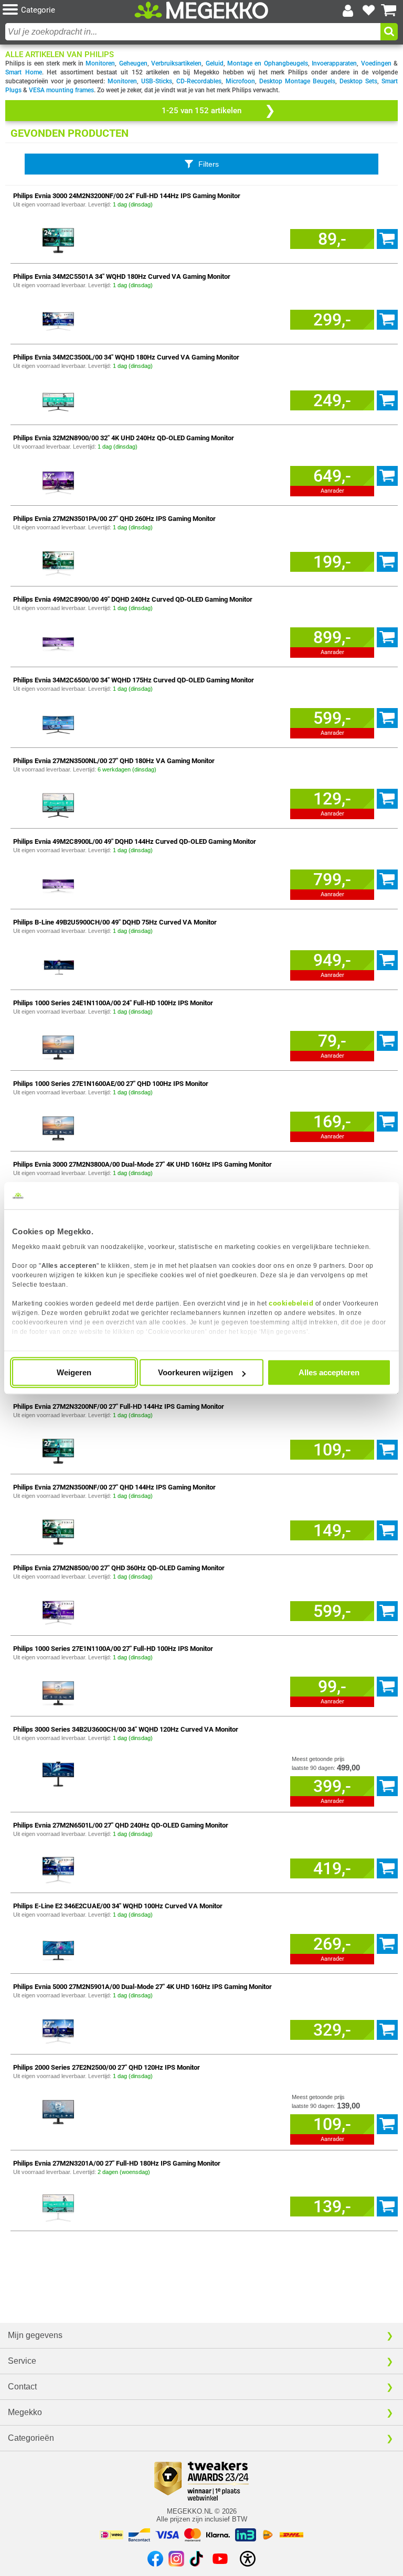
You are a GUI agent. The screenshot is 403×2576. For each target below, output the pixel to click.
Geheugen (133, 63)
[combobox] (193, 32)
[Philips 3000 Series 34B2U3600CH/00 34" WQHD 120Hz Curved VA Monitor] (58, 1772)
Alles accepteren (329, 1372)
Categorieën (31, 2438)
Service (22, 2361)
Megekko (25, 2412)
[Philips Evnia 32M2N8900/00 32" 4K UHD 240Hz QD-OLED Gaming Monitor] (58, 481)
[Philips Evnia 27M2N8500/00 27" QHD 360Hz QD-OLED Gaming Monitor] (58, 1611)
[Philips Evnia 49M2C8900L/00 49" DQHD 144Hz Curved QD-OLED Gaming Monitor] (58, 884)
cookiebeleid (291, 1303)
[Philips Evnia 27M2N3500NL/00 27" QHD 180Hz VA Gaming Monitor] (58, 804)
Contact (22, 2387)
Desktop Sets (358, 81)
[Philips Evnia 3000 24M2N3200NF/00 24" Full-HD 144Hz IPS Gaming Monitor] (58, 239)
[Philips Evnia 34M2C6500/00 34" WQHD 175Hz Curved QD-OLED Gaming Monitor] (58, 723)
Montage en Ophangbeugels (268, 63)
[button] (68, 10)
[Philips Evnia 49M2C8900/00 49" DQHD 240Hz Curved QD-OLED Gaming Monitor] (58, 642)
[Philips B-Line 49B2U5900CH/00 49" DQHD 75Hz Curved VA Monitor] (58, 965)
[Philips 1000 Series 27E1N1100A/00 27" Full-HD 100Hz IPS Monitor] (58, 1692)
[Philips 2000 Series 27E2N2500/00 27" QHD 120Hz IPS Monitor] (58, 2110)
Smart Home (24, 72)
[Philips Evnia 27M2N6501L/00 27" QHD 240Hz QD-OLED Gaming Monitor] (58, 1868)
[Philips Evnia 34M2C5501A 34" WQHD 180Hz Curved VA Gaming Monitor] (58, 319)
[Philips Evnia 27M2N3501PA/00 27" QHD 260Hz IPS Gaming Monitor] (58, 562)
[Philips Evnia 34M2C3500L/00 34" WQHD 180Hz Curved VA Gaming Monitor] (58, 400)
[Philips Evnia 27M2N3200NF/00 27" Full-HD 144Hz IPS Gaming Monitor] (58, 1449)
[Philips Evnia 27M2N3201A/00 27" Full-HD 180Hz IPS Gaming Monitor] (58, 2206)
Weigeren (74, 1372)
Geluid (215, 63)
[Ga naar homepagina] (201, 10)
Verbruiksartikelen (176, 63)
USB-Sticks (157, 81)
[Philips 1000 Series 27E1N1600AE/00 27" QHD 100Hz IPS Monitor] (58, 1127)
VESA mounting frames (61, 90)
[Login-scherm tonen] (348, 10)
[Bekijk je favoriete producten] (368, 10)
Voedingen (376, 63)
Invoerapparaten (334, 63)
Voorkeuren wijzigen (195, 1372)
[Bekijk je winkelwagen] (389, 10)
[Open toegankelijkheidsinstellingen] (248, 2559)
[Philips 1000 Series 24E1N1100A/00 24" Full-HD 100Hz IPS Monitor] (58, 1046)
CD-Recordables (199, 81)
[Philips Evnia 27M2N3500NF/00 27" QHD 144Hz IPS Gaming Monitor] (58, 1530)
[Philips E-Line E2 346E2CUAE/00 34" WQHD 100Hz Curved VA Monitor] (58, 1949)
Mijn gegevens (35, 2335)
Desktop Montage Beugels (297, 81)
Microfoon (240, 81)
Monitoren (100, 63)
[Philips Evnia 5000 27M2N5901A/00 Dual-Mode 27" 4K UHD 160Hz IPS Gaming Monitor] (58, 2030)
